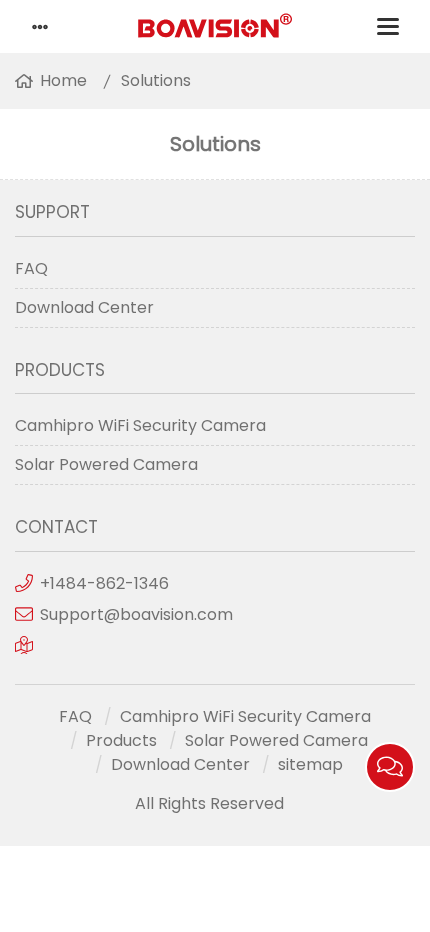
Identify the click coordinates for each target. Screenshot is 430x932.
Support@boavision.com (136, 614)
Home (63, 80)
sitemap (310, 764)
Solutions (156, 80)
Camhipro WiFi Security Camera (140, 425)
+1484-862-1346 (104, 583)
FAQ (31, 268)
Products (121, 740)
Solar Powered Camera (106, 464)
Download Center (84, 307)
